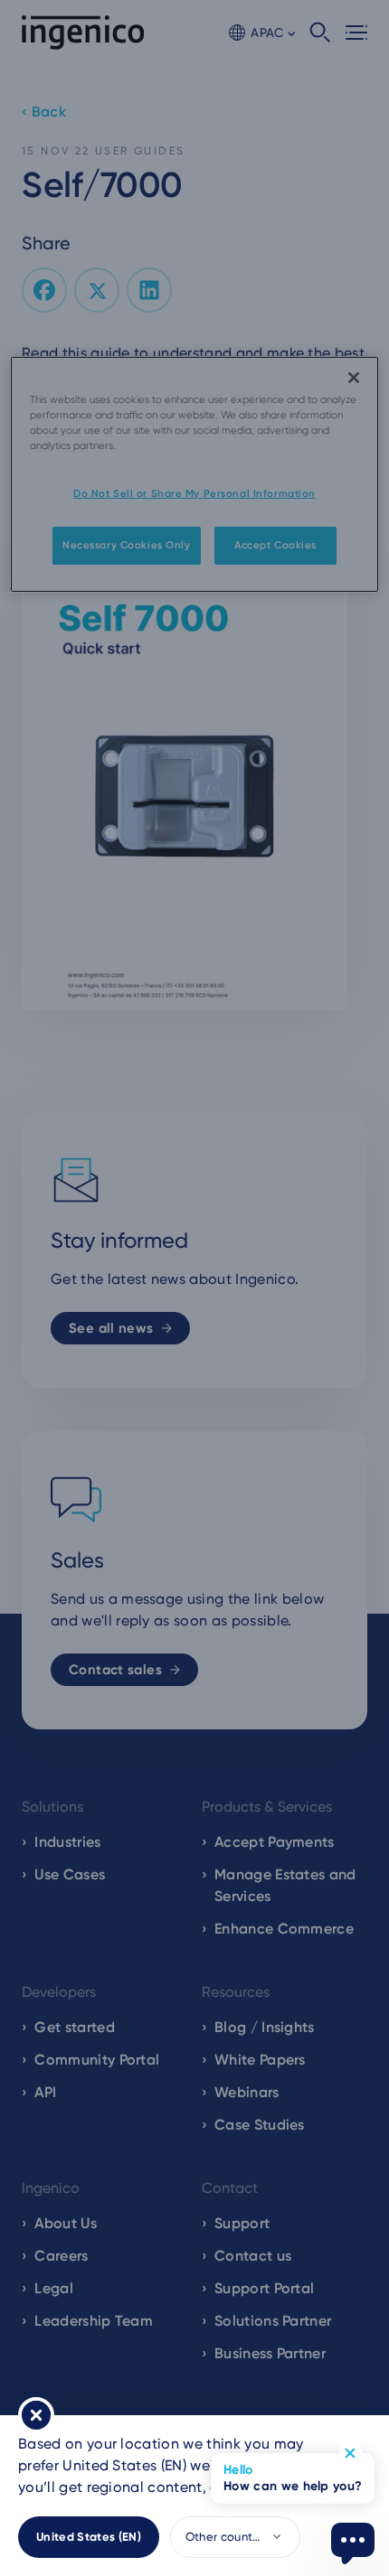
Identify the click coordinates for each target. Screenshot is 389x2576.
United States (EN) (89, 2537)
